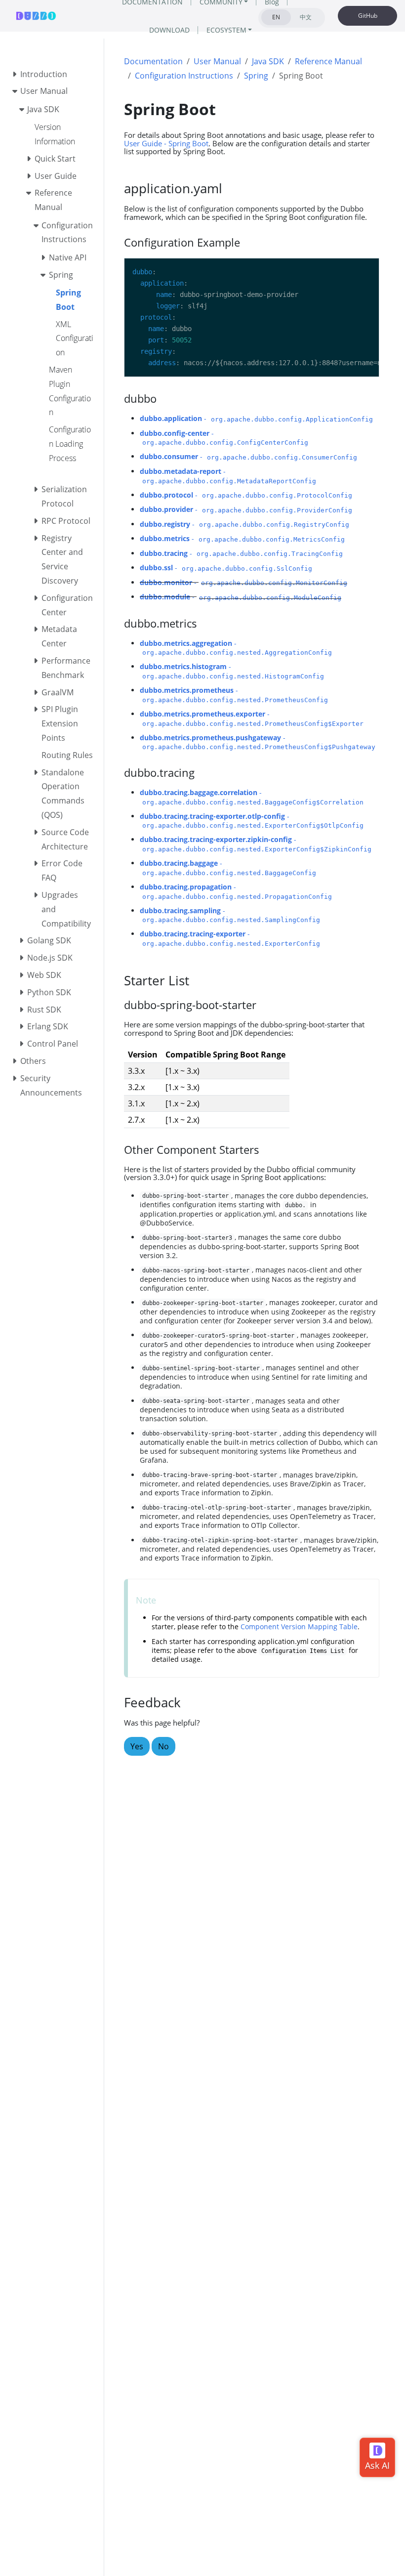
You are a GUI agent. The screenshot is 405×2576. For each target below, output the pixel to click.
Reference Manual (328, 61)
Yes (137, 1746)
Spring (256, 76)
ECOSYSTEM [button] (226, 30)
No (163, 1746)
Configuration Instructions (184, 76)
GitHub (368, 16)
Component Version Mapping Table (299, 1626)
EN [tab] (276, 17)
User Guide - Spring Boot (166, 143)
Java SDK (268, 61)
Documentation (153, 61)
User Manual (217, 61)
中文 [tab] (306, 17)
